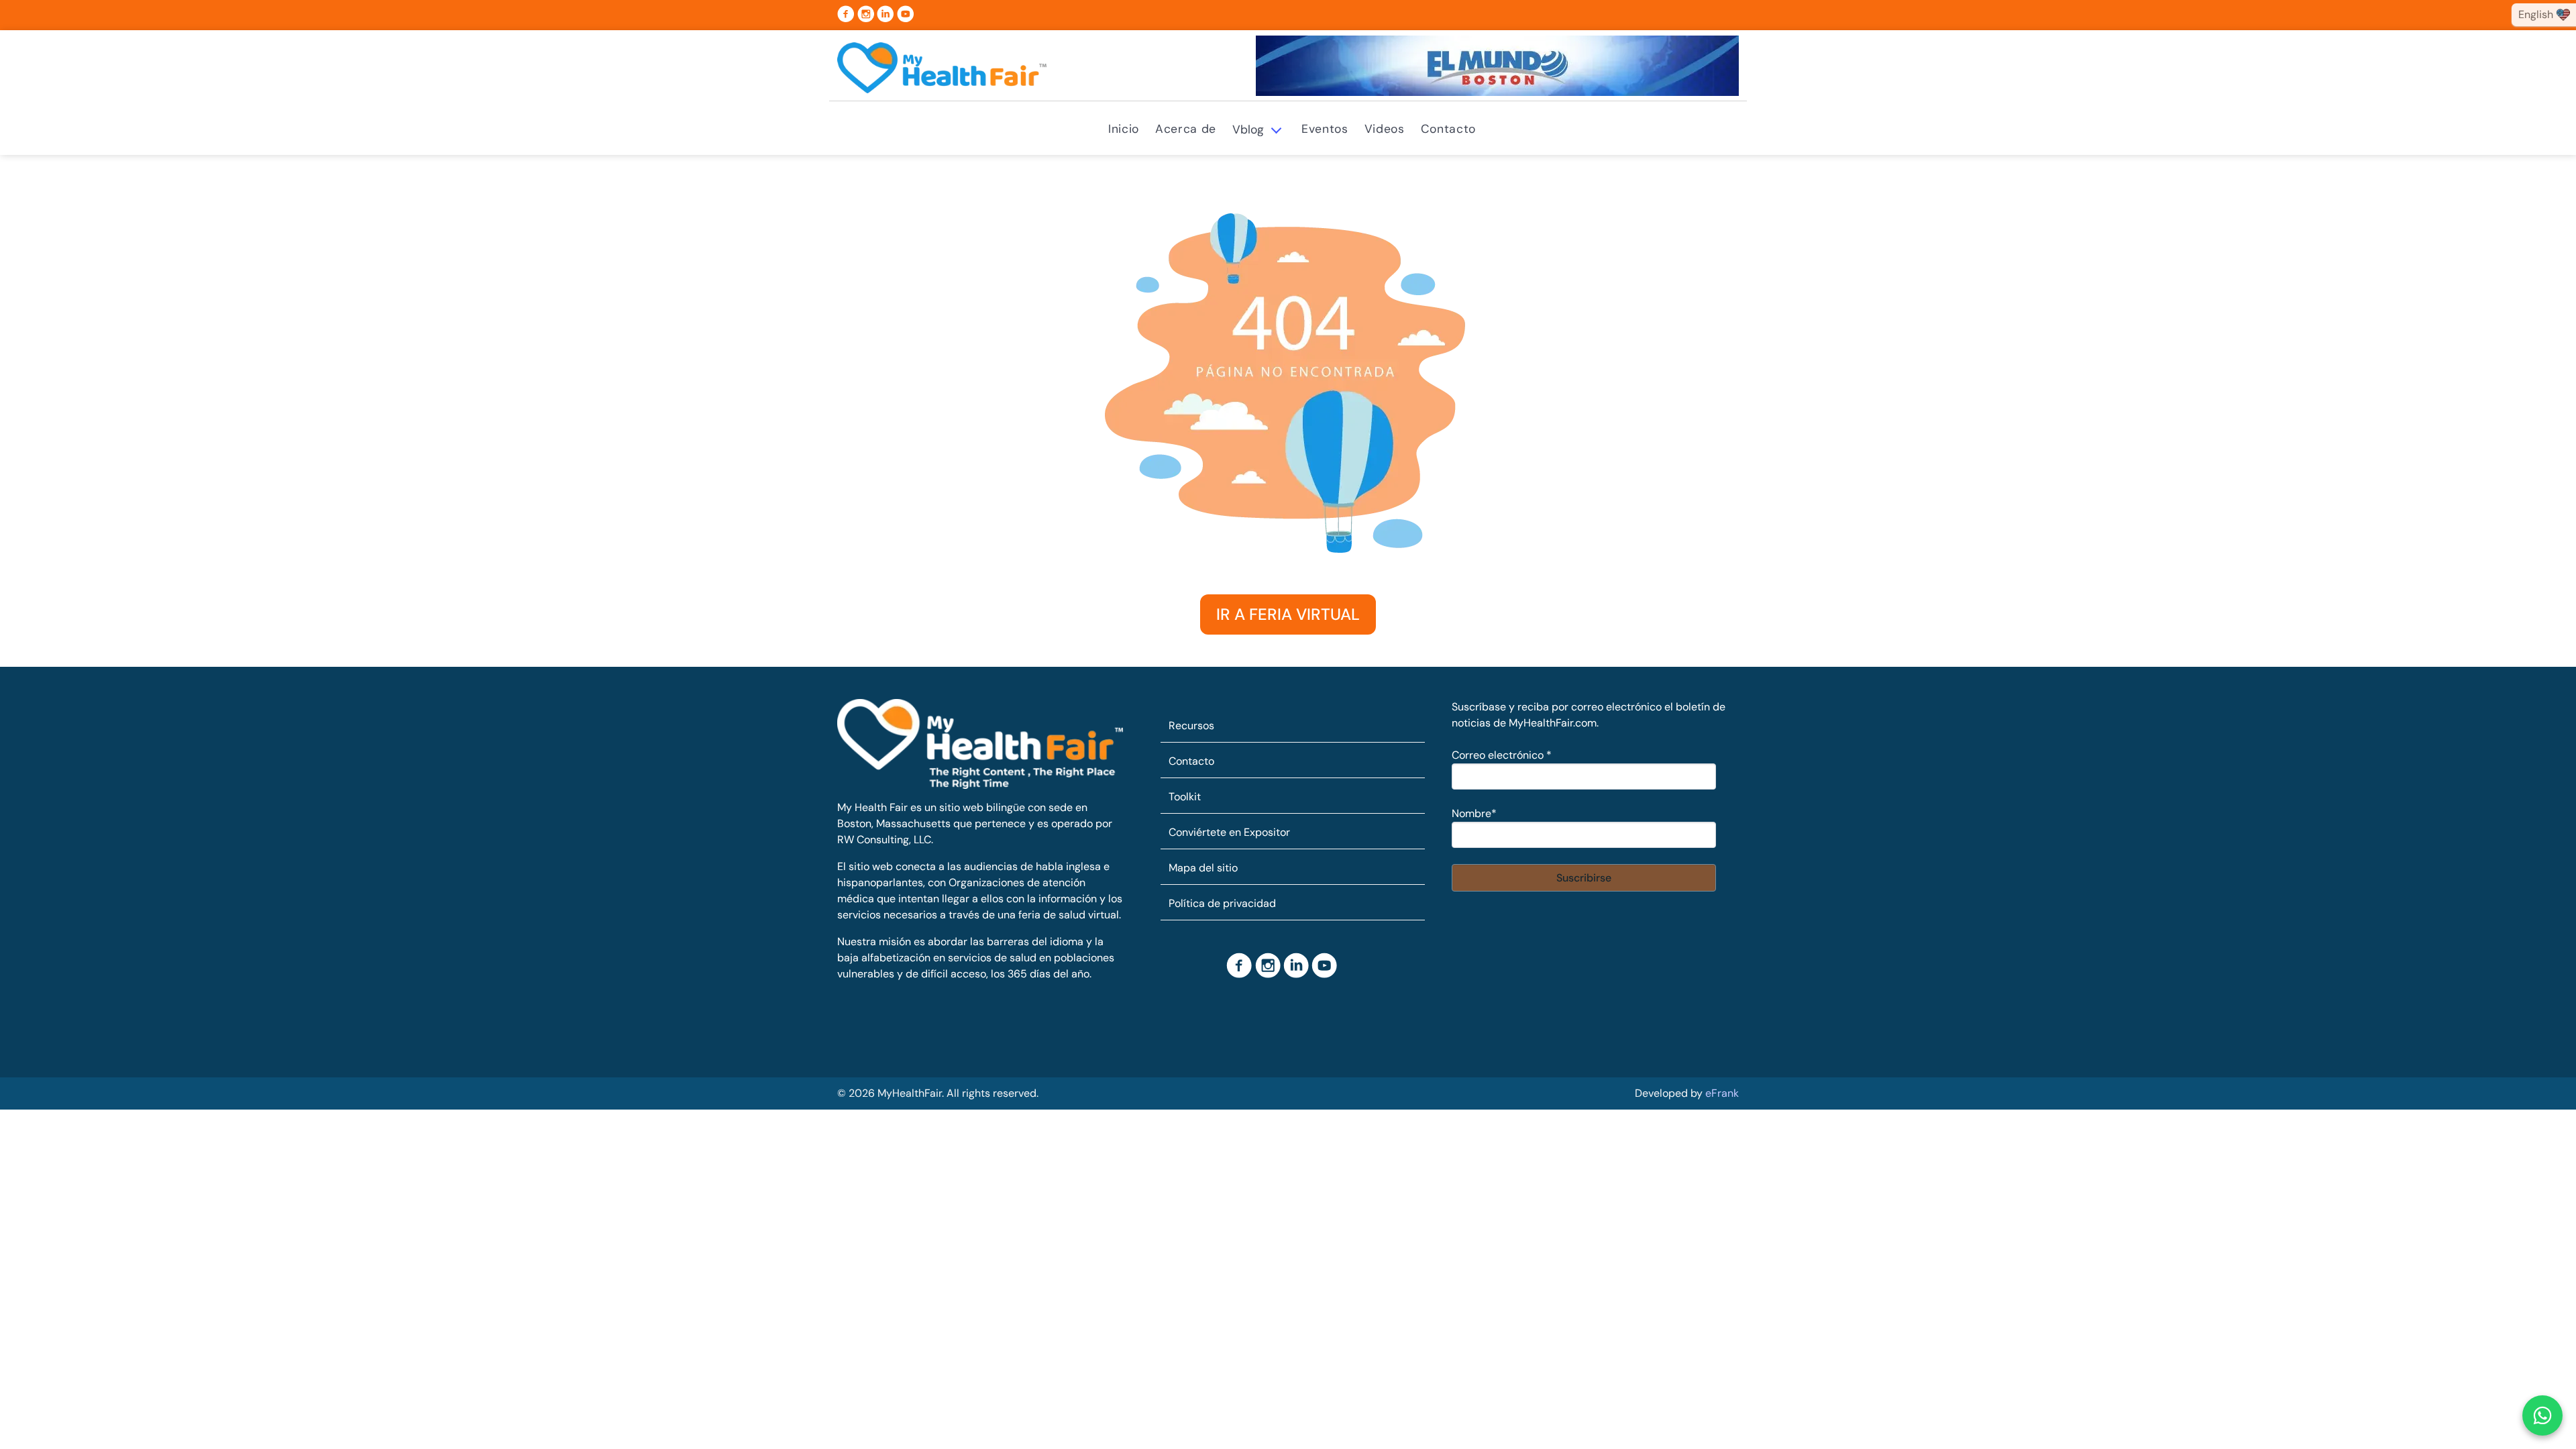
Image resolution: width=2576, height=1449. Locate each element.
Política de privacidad (1222, 903)
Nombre (1474, 813)
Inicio (1124, 129)
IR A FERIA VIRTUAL (1288, 614)
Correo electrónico (1502, 755)
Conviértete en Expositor (1229, 832)
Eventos (1325, 129)
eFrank (1722, 1093)
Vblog (1248, 129)
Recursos (1191, 726)
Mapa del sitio (1203, 868)
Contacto (1448, 129)
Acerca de (1186, 129)
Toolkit (1185, 797)
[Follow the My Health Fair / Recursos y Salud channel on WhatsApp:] (2542, 1415)
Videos (1385, 129)
